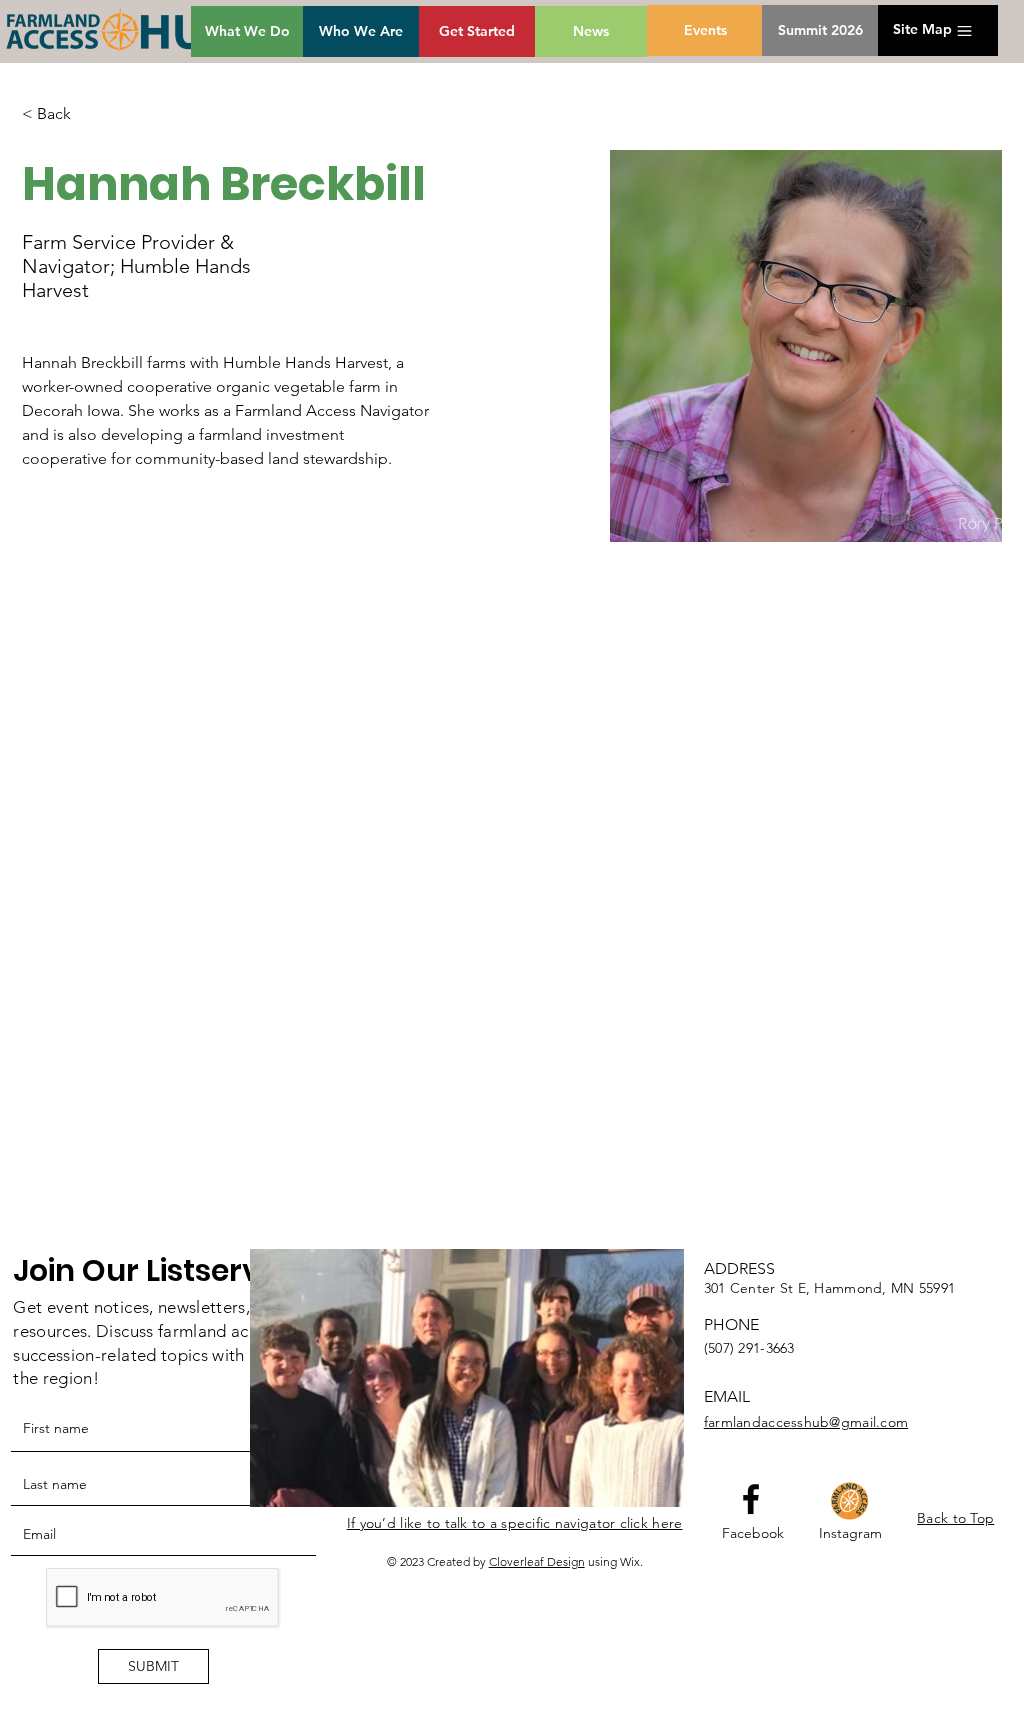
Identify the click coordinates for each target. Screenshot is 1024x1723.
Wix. (631, 1561)
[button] (922, 30)
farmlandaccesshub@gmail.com (806, 1422)
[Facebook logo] (751, 1499)
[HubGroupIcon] (850, 1501)
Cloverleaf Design (537, 1561)
